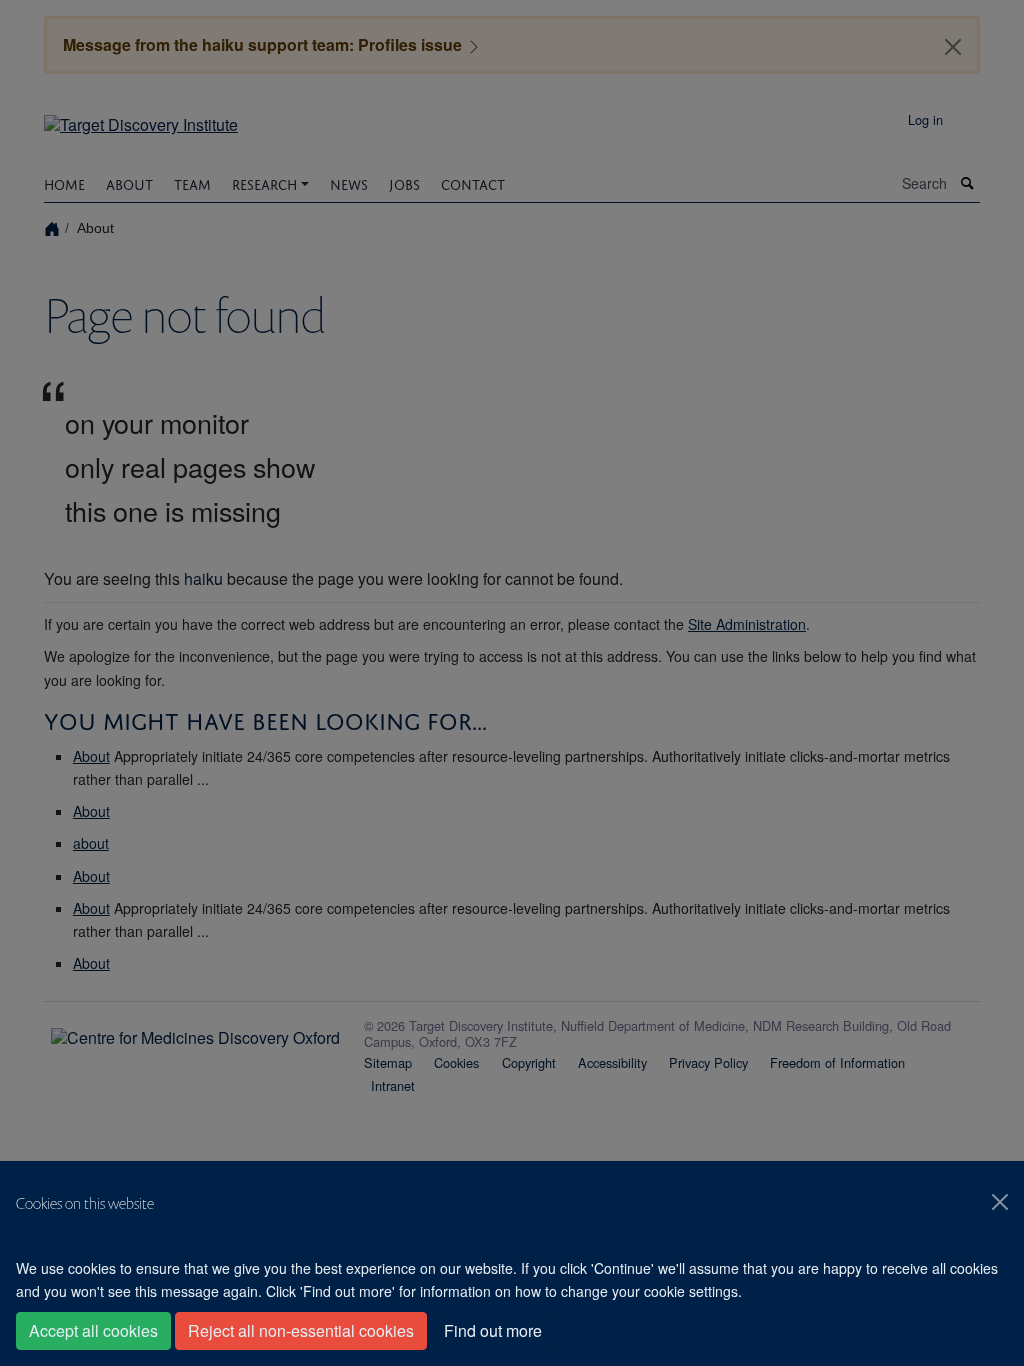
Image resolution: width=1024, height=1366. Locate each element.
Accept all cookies (93, 1330)
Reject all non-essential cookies (301, 1330)
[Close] (1000, 1202)
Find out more (493, 1330)
